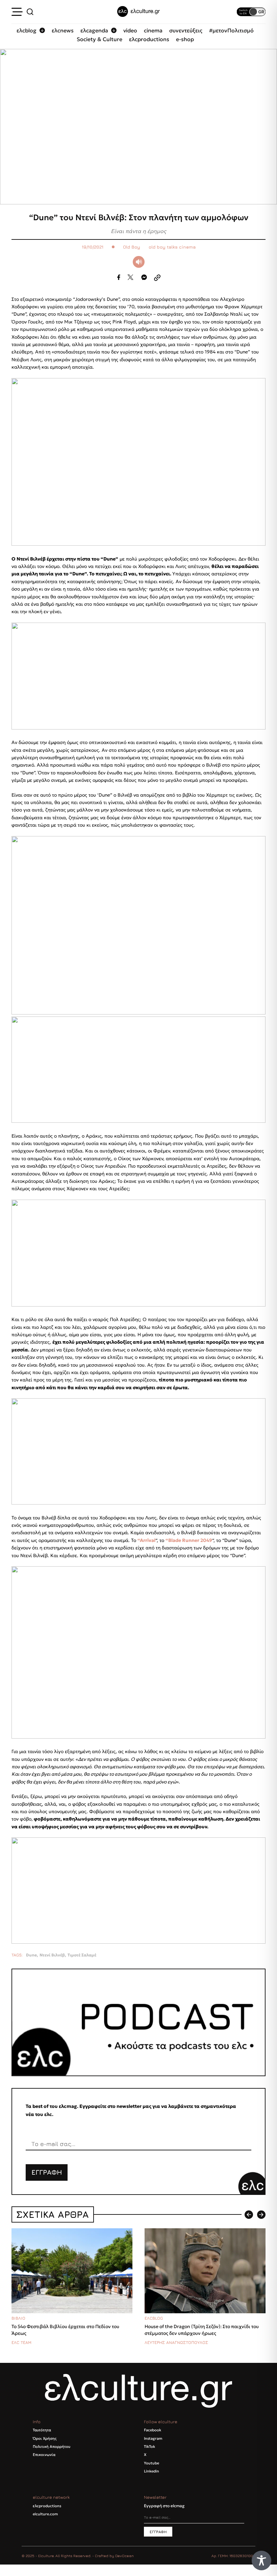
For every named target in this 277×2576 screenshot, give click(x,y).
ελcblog (27, 30)
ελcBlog (154, 2318)
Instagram (153, 2438)
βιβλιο (18, 2318)
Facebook (153, 2430)
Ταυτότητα (42, 2430)
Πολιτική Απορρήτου (52, 2446)
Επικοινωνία (44, 2455)
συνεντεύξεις (186, 30)
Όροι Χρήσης (45, 2438)
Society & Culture (99, 39)
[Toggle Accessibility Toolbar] (261, 2560)
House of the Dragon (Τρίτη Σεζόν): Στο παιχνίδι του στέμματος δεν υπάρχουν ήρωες (202, 2330)
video (130, 30)
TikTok (149, 2446)
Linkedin (152, 2471)
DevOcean (124, 2556)
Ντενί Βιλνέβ (52, 1955)
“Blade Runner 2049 (189, 1540)
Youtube (152, 2463)
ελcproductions (149, 39)
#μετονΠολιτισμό (231, 30)
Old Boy (132, 247)
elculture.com (45, 2514)
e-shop (185, 39)
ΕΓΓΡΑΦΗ (47, 2172)
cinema (153, 30)
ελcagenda (94, 30)
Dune (31, 1955)
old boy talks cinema (172, 247)
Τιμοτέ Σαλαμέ (82, 1955)
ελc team (21, 2342)
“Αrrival (146, 1540)
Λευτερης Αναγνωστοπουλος (176, 2342)
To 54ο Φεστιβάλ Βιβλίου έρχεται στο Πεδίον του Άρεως (65, 2330)
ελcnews (63, 30)
